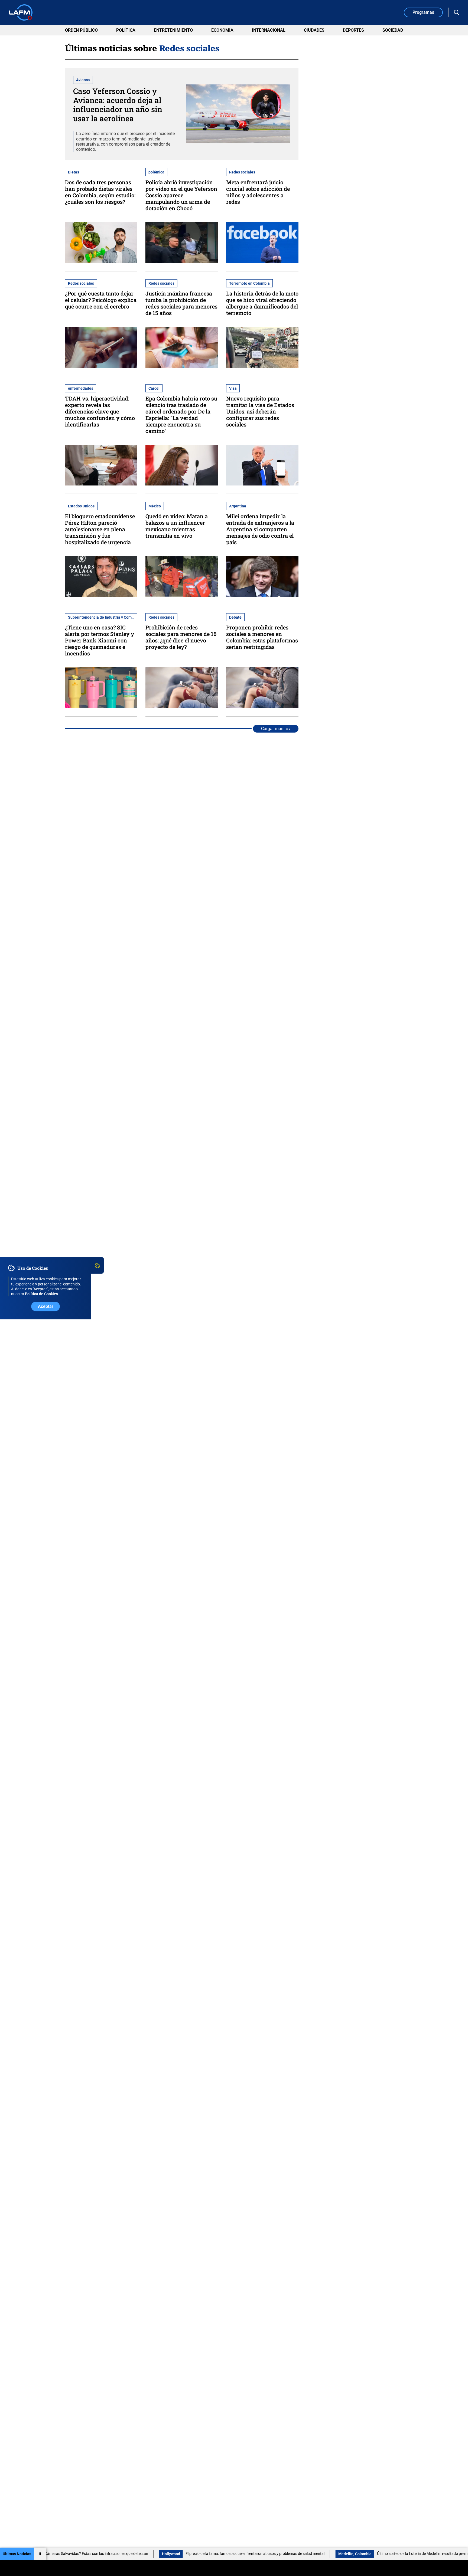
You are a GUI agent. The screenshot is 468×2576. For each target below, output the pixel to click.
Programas (423, 12)
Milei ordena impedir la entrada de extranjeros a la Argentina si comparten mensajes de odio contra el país (260, 529)
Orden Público (81, 30)
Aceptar (46, 1306)
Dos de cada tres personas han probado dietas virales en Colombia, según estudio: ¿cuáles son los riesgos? (100, 192)
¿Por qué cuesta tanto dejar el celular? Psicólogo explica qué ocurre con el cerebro (101, 300)
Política (126, 30)
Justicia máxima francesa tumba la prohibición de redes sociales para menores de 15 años (181, 303)
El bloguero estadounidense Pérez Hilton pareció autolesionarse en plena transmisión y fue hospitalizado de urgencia (100, 529)
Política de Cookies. (42, 1294)
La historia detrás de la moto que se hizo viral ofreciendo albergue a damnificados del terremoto (262, 303)
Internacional (269, 30)
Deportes (353, 30)
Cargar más (272, 729)
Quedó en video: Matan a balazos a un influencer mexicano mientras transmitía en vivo (177, 526)
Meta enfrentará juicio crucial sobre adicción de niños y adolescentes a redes (258, 192)
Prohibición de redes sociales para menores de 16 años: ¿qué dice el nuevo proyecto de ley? (181, 637)
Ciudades (314, 30)
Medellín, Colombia (280, 2554)
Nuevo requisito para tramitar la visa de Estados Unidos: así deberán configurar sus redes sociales (260, 411)
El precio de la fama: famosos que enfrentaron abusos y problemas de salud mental (181, 2554)
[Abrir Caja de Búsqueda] (457, 12)
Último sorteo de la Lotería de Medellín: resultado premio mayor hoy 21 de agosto (370, 2554)
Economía (222, 30)
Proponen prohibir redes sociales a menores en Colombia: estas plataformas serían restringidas (262, 637)
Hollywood (97, 2554)
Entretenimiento (173, 30)
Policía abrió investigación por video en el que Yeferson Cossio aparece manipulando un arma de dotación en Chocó (181, 195)
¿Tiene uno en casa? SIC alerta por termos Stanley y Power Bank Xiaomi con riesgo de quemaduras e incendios (100, 640)
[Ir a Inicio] (21, 12)
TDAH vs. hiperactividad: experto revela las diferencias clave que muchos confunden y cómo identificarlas (100, 411)
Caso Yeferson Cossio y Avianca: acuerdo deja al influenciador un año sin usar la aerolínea (118, 105)
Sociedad (393, 30)
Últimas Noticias (17, 2554)
